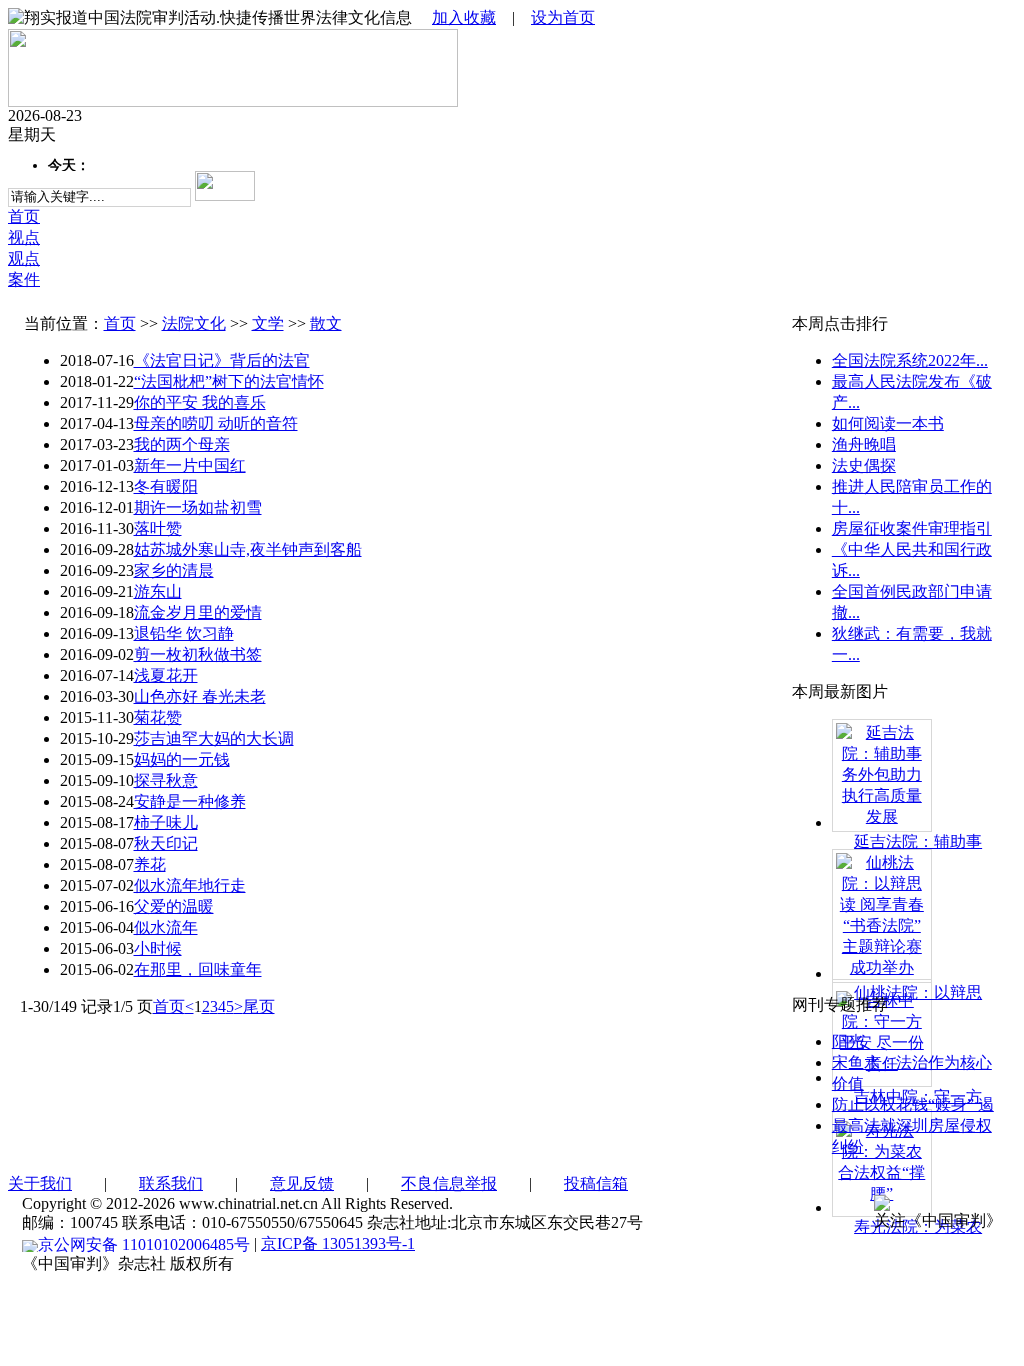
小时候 (158, 948)
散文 (326, 323)
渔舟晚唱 (864, 444)
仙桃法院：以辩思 (918, 992)
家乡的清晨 (174, 570)
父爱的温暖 (174, 906)
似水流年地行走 (190, 885)
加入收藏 (464, 17)
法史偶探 (864, 465)
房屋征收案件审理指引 (912, 528)
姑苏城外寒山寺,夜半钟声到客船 (248, 549)
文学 (268, 323)
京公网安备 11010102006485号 (144, 1244)
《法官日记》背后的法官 (222, 360)
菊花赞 (158, 717)
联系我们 (171, 1183)
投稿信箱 (596, 1183)
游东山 (158, 591)
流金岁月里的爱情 (198, 612)
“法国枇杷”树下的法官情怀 (229, 381)
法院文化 (194, 323)
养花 (150, 864)
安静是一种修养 (190, 801)
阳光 (848, 1041)
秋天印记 (166, 843)
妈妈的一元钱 (182, 759)
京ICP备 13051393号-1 (338, 1243)
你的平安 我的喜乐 (200, 402)
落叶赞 (158, 528)
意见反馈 (302, 1183)
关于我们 (40, 1183)
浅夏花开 (166, 675)
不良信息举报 (449, 1183)
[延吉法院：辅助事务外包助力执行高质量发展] (882, 773)
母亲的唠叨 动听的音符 (216, 423)
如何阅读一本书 (888, 423)
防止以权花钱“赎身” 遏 (913, 1104)
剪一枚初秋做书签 (198, 654)
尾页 (259, 1006)
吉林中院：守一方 (918, 1096)
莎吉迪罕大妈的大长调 (214, 738)
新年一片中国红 (190, 465)
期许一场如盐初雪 (198, 507)
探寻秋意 (166, 780)
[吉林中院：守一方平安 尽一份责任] (882, 1030)
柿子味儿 (166, 822)
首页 (120, 323)
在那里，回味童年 (198, 969)
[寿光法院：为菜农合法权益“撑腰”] (882, 1160)
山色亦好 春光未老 (200, 696)
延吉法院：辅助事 (918, 841)
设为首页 (563, 17)
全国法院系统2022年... (910, 360)
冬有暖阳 (166, 486)
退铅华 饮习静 (184, 633)
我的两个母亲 (182, 444)
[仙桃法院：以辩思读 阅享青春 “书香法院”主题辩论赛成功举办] (882, 913)
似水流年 (166, 927)
